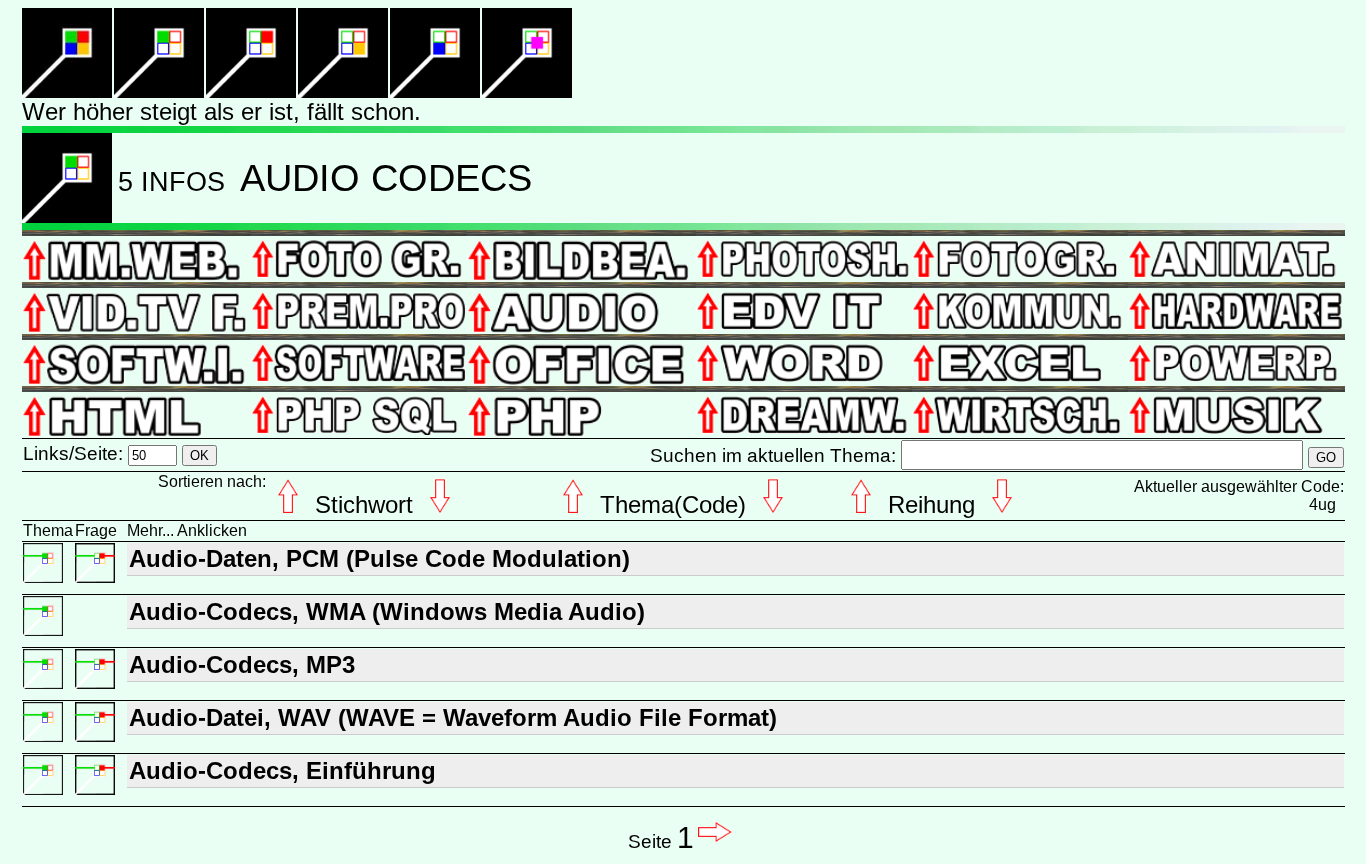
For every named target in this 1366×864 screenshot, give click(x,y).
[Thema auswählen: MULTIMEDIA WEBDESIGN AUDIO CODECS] (43, 580)
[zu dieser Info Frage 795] (95, 580)
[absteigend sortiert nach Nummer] (67, 217)
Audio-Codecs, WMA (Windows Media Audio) (387, 611)
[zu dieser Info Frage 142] (95, 792)
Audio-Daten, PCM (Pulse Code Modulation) (379, 558)
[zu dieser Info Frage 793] (95, 686)
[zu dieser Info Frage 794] (95, 739)
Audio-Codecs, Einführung (282, 770)
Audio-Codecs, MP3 (242, 664)
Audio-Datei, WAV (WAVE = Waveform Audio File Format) (453, 717)
